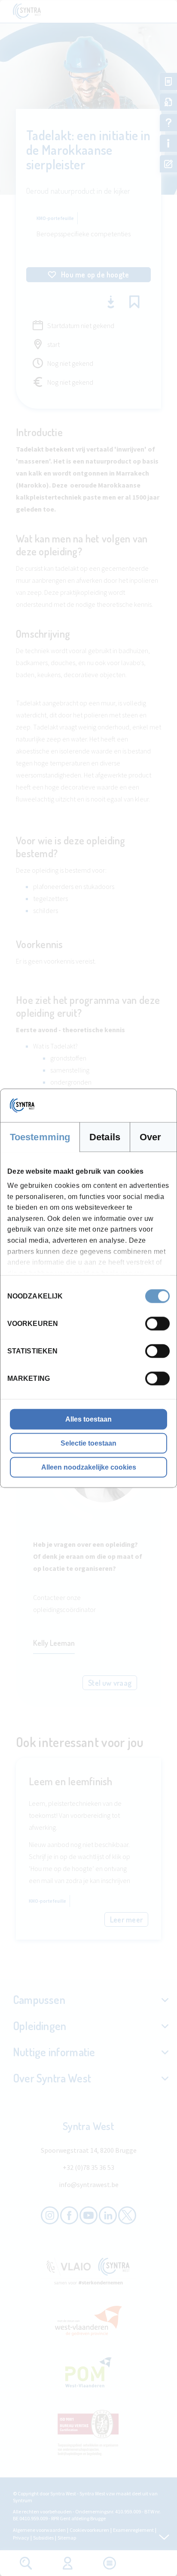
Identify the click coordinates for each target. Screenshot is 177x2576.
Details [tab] (105, 1137)
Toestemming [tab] (40, 1137)
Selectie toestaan (88, 1443)
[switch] (157, 1323)
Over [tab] (150, 1137)
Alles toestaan (88, 1419)
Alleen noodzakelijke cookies (89, 1467)
